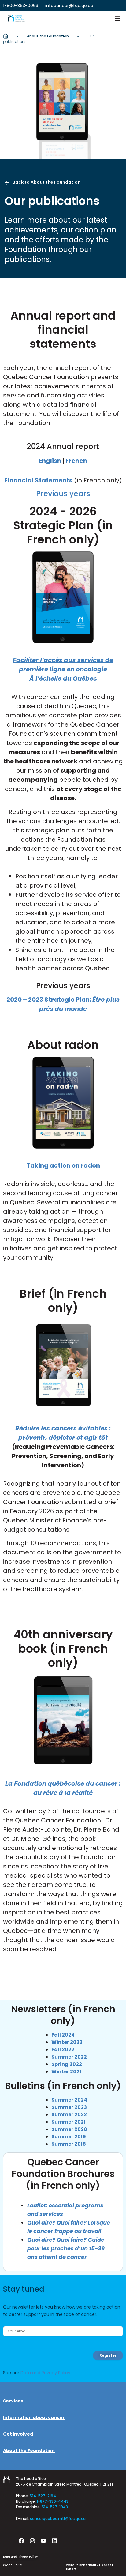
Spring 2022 (67, 2064)
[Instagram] (32, 2541)
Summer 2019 (69, 2137)
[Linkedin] (54, 2541)
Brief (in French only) (63, 1301)
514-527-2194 (43, 2496)
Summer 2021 (69, 2122)
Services (13, 2401)
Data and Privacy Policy (45, 2373)
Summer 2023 (69, 2107)
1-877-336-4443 (53, 2501)
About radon (63, 1045)
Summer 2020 (69, 2129)
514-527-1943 (55, 2507)
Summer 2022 (69, 2057)
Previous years (63, 494)
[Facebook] (21, 2541)
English (50, 461)
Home (6, 36)
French (76, 461)
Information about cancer (34, 2417)
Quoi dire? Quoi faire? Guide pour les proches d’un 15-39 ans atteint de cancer (66, 2248)
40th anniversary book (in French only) (63, 1649)
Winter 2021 (66, 2072)
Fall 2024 (63, 2035)
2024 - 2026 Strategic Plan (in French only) (63, 525)
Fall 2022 (63, 2050)
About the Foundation (48, 36)
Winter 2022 (67, 2042)
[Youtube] (43, 2541)
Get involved (18, 2434)
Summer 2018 (69, 2144)
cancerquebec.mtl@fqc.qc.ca (58, 2518)
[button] (117, 18)
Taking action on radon (63, 1165)
